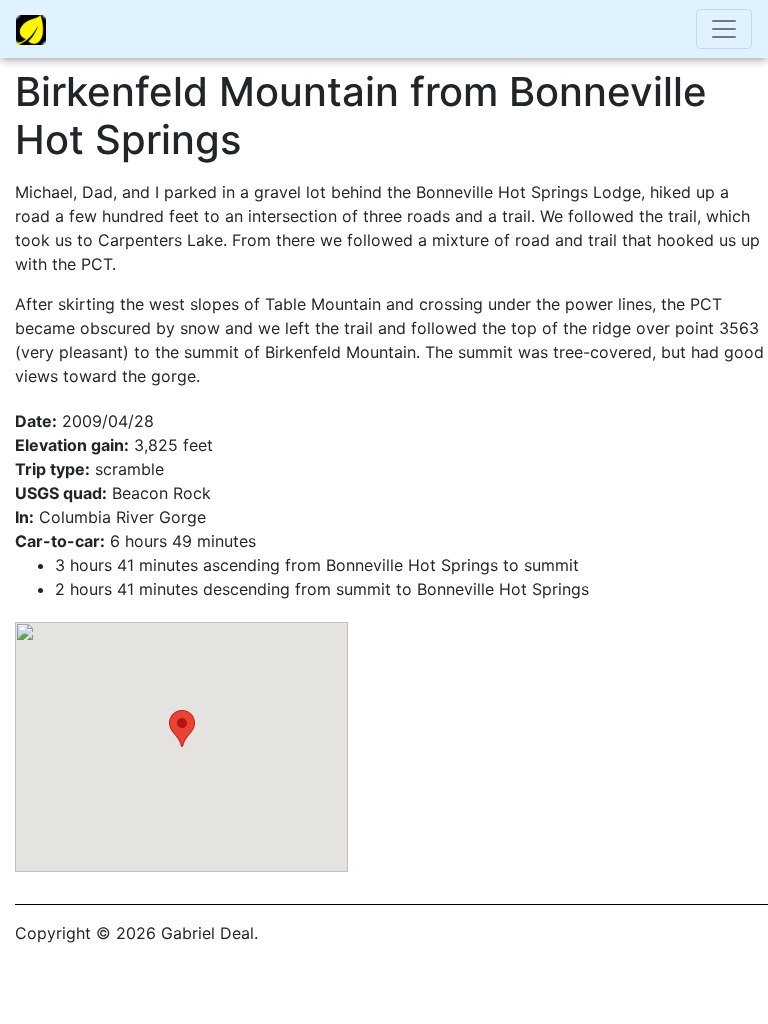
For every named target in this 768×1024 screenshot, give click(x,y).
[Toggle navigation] (724, 29)
